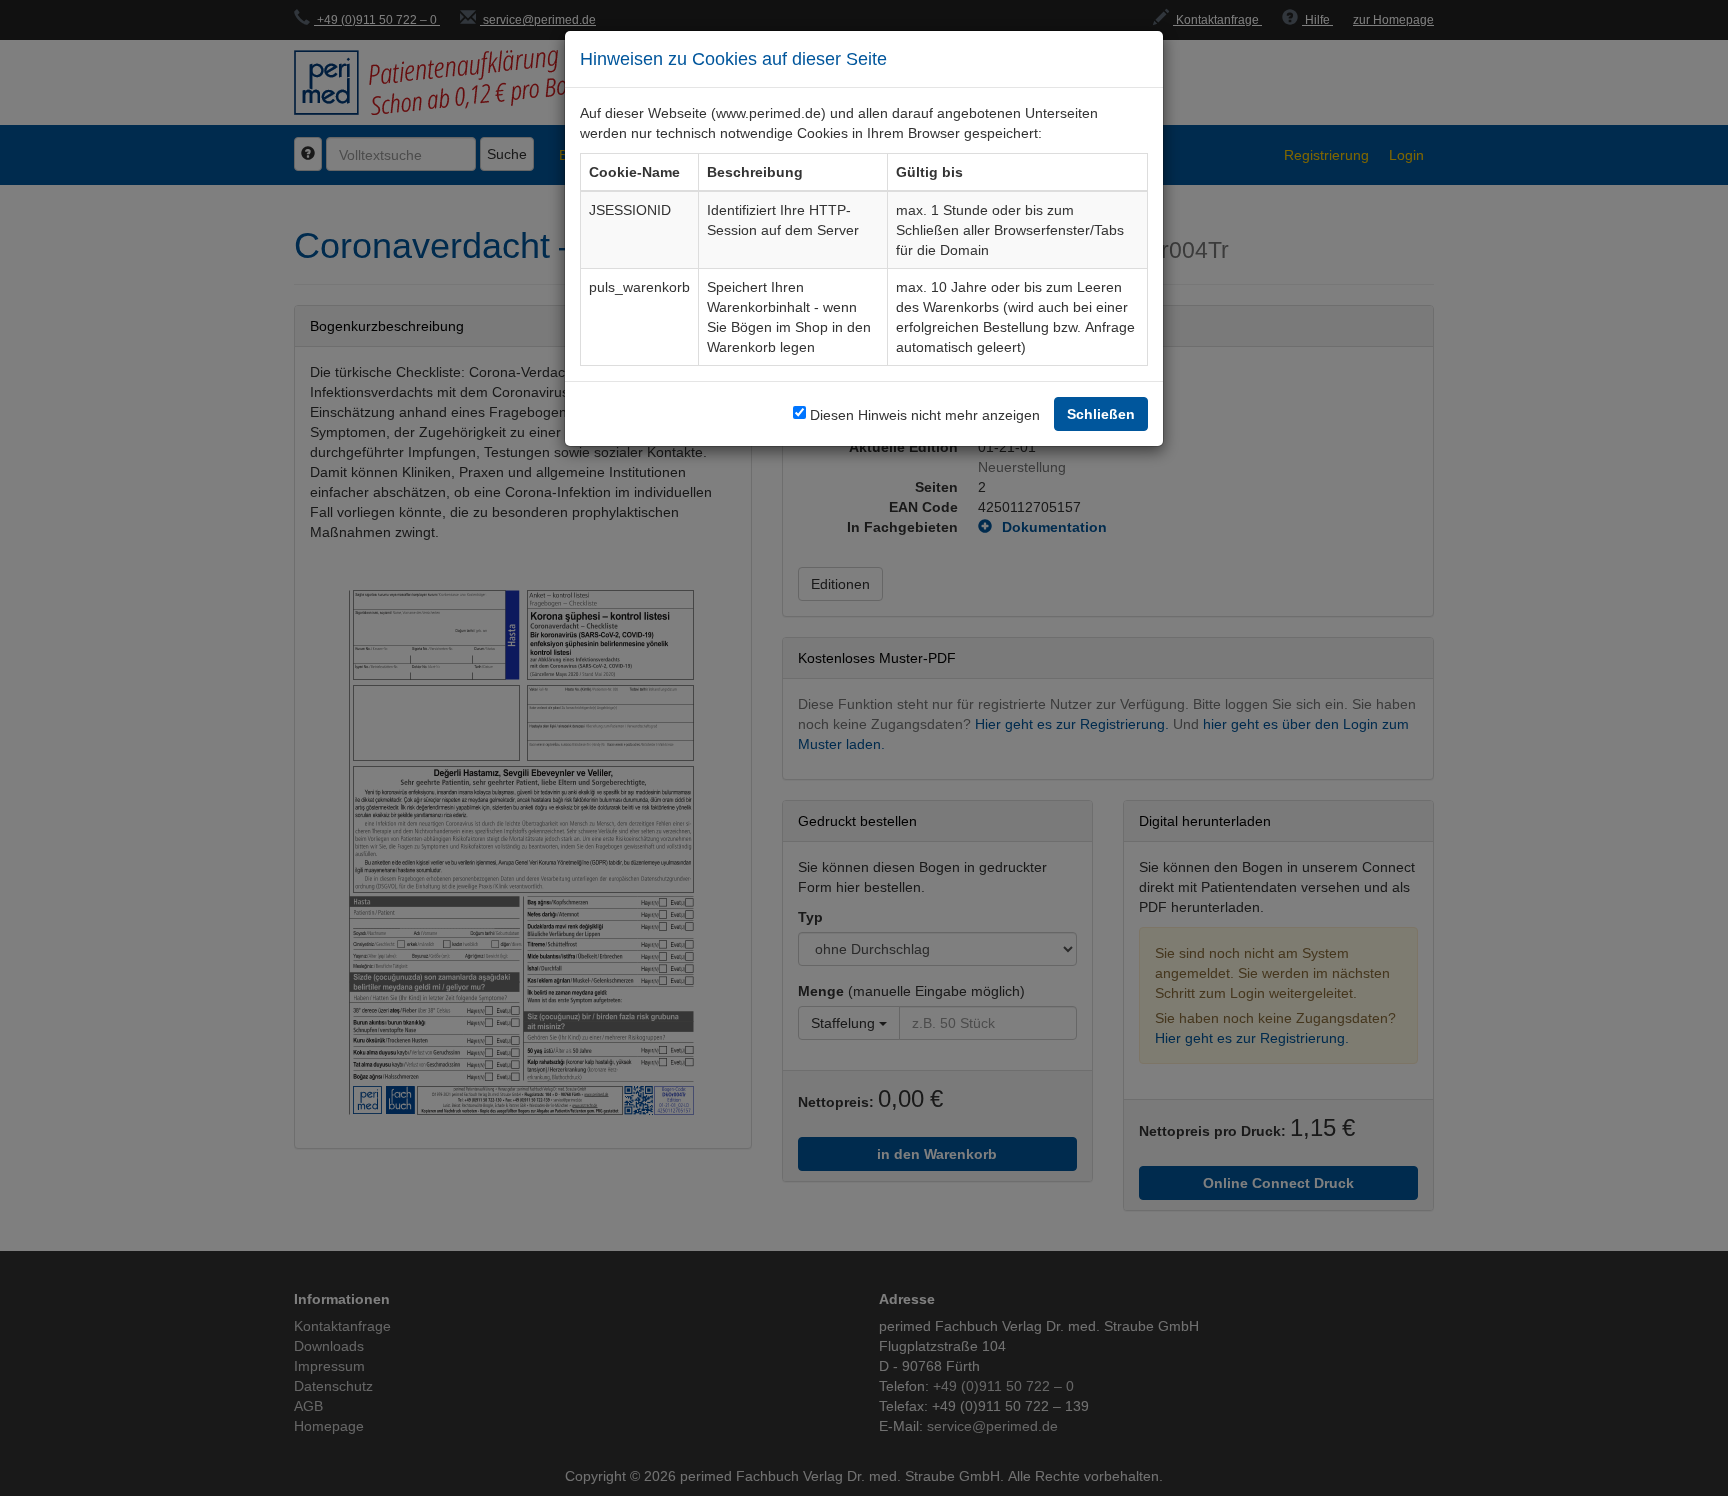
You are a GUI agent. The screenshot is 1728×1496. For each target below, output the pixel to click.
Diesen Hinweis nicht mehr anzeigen (925, 414)
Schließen (1101, 413)
